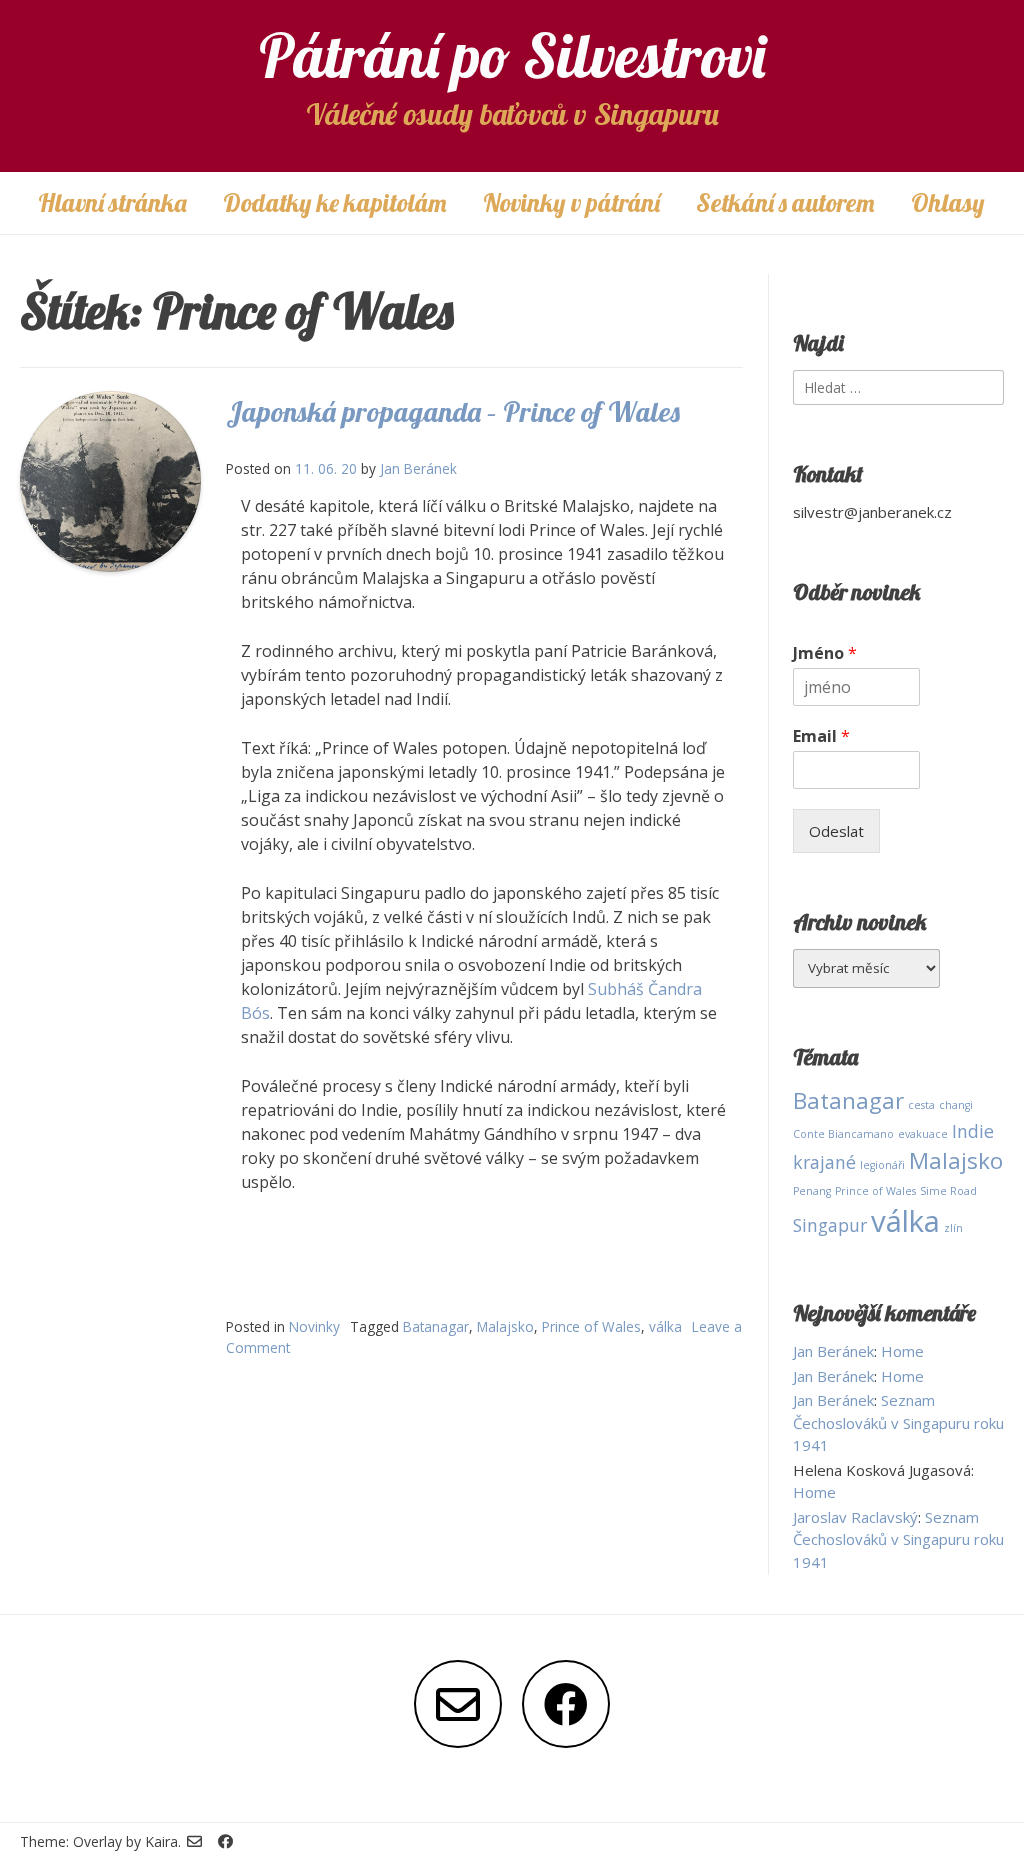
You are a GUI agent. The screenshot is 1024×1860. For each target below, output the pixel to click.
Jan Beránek (418, 468)
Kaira (161, 1841)
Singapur (830, 1225)
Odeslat (836, 831)
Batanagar (436, 1326)
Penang (812, 1191)
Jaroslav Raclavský (855, 1517)
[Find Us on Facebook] (566, 1704)
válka (665, 1326)
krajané (824, 1162)
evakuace (923, 1134)
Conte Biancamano (843, 1134)
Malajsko (505, 1326)
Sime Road (948, 1191)
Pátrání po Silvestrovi (512, 55)
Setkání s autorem (785, 202)
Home (902, 1351)
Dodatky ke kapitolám (335, 202)
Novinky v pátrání (571, 202)
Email (821, 736)
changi (956, 1105)
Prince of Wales (591, 1326)
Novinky (314, 1326)
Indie (973, 1131)
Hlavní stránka (112, 202)
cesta (921, 1105)
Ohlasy (948, 202)
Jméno (825, 653)
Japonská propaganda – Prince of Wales (453, 411)
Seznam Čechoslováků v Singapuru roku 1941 (898, 1422)
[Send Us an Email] (458, 1704)
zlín (953, 1228)
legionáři (882, 1165)
